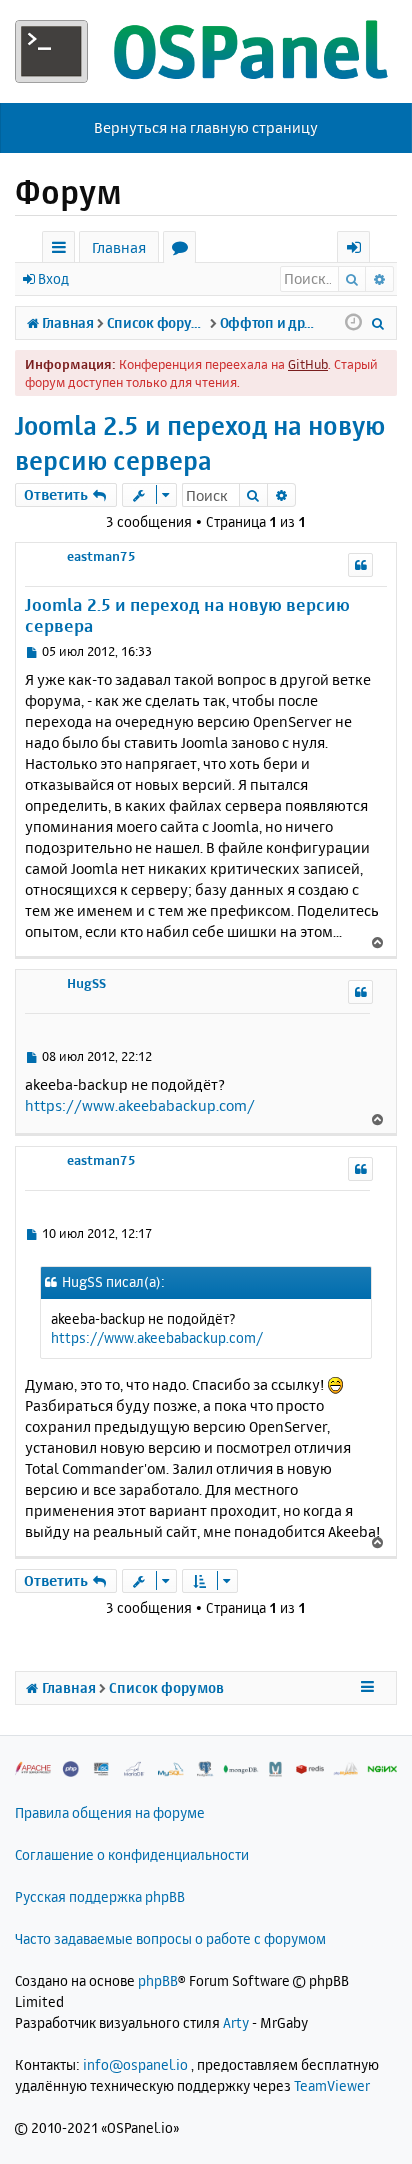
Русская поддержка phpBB (100, 1896)
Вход (53, 278)
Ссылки (62, 250)
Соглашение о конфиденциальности (132, 1854)
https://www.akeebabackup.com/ (140, 1105)
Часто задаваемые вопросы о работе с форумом (170, 1938)
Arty (236, 2022)
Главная (119, 247)
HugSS (86, 983)
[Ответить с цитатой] (360, 565)
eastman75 (101, 556)
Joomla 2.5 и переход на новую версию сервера (200, 443)
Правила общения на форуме (110, 1812)
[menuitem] (378, 323)
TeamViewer (332, 2085)
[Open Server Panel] (206, 51)
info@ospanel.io (135, 2064)
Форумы (183, 250)
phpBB (158, 1980)
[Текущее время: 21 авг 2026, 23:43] (353, 323)
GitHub (308, 364)
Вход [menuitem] (360, 250)
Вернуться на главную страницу (206, 127)
